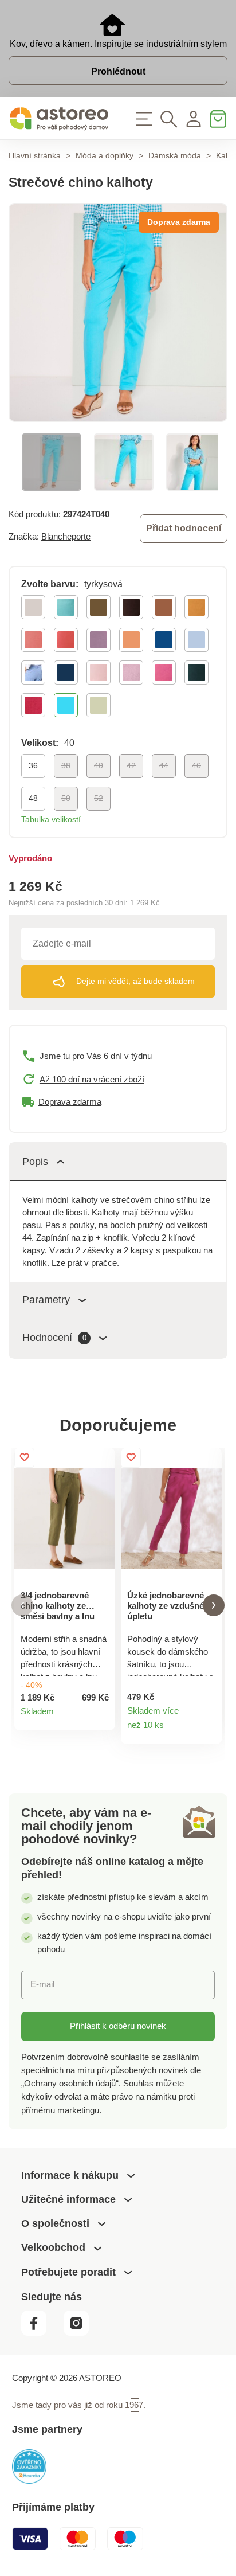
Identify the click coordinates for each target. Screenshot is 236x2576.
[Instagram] (81, 2333)
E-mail (42, 1984)
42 (131, 765)
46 (196, 765)
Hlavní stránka (35, 155)
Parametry (46, 1300)
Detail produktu (101, 1716)
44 (164, 765)
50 (66, 798)
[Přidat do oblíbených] (24, 1458)
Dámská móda (175, 155)
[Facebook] (41, 2333)
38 (66, 765)
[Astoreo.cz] (59, 119)
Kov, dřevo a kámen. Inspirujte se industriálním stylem (118, 44)
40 (99, 765)
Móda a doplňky (105, 155)
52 (99, 798)
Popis (35, 1162)
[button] (22, 1606)
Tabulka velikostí (51, 819)
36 (33, 765)
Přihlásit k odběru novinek (118, 2026)
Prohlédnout (118, 71)
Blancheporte (66, 536)
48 (33, 798)
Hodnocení (54, 1338)
